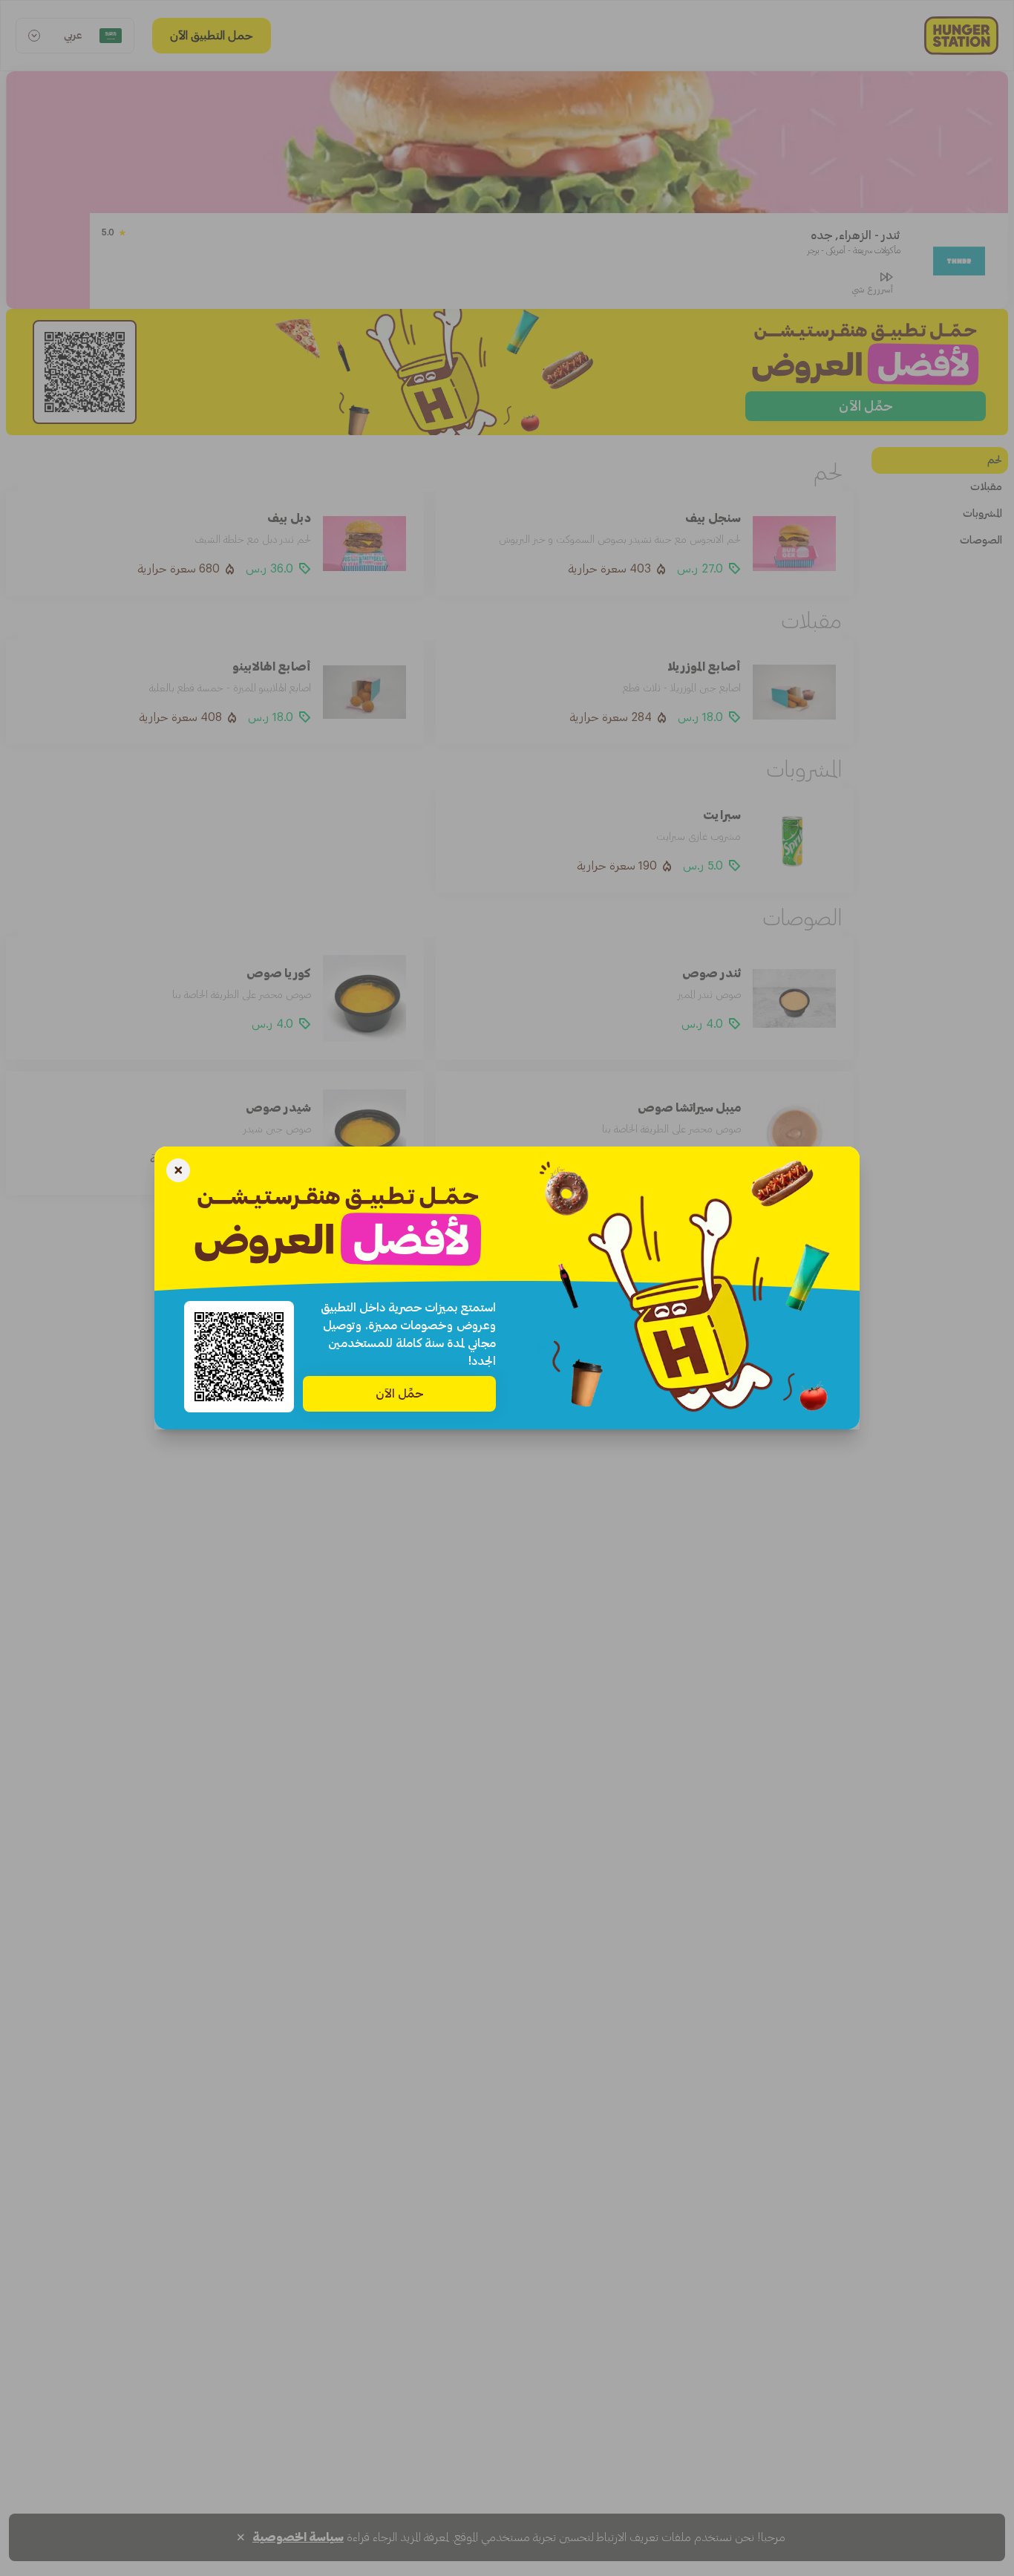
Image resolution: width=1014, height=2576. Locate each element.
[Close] (178, 1172)
